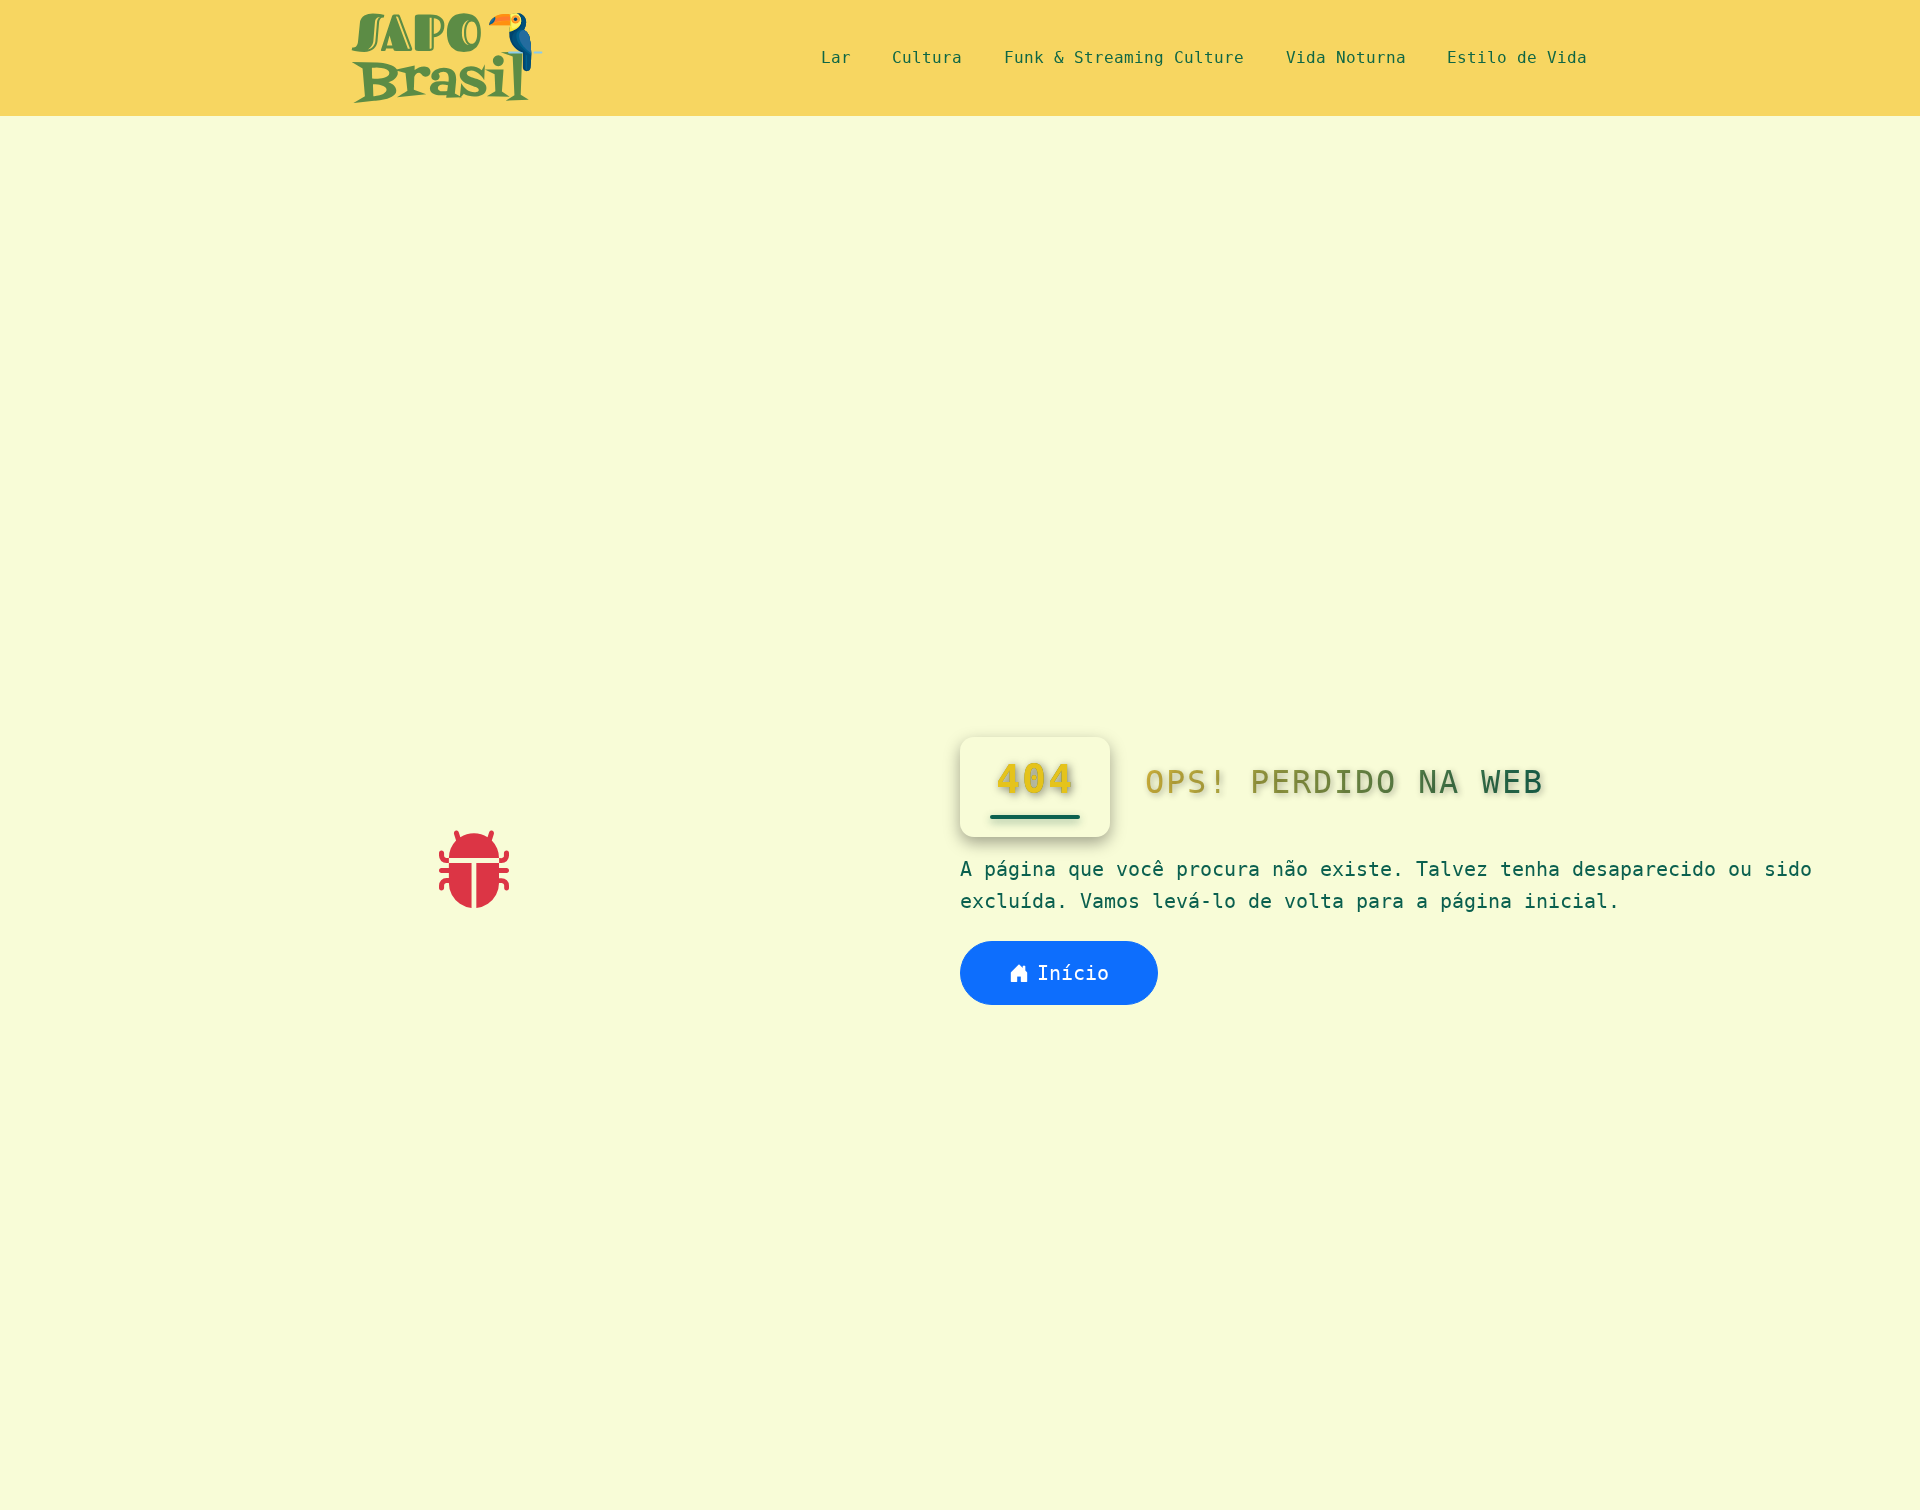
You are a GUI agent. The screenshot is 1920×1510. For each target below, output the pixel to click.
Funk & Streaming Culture (1124, 57)
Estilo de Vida (1517, 57)
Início (1073, 973)
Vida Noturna (1346, 57)
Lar (836, 57)
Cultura (927, 57)
